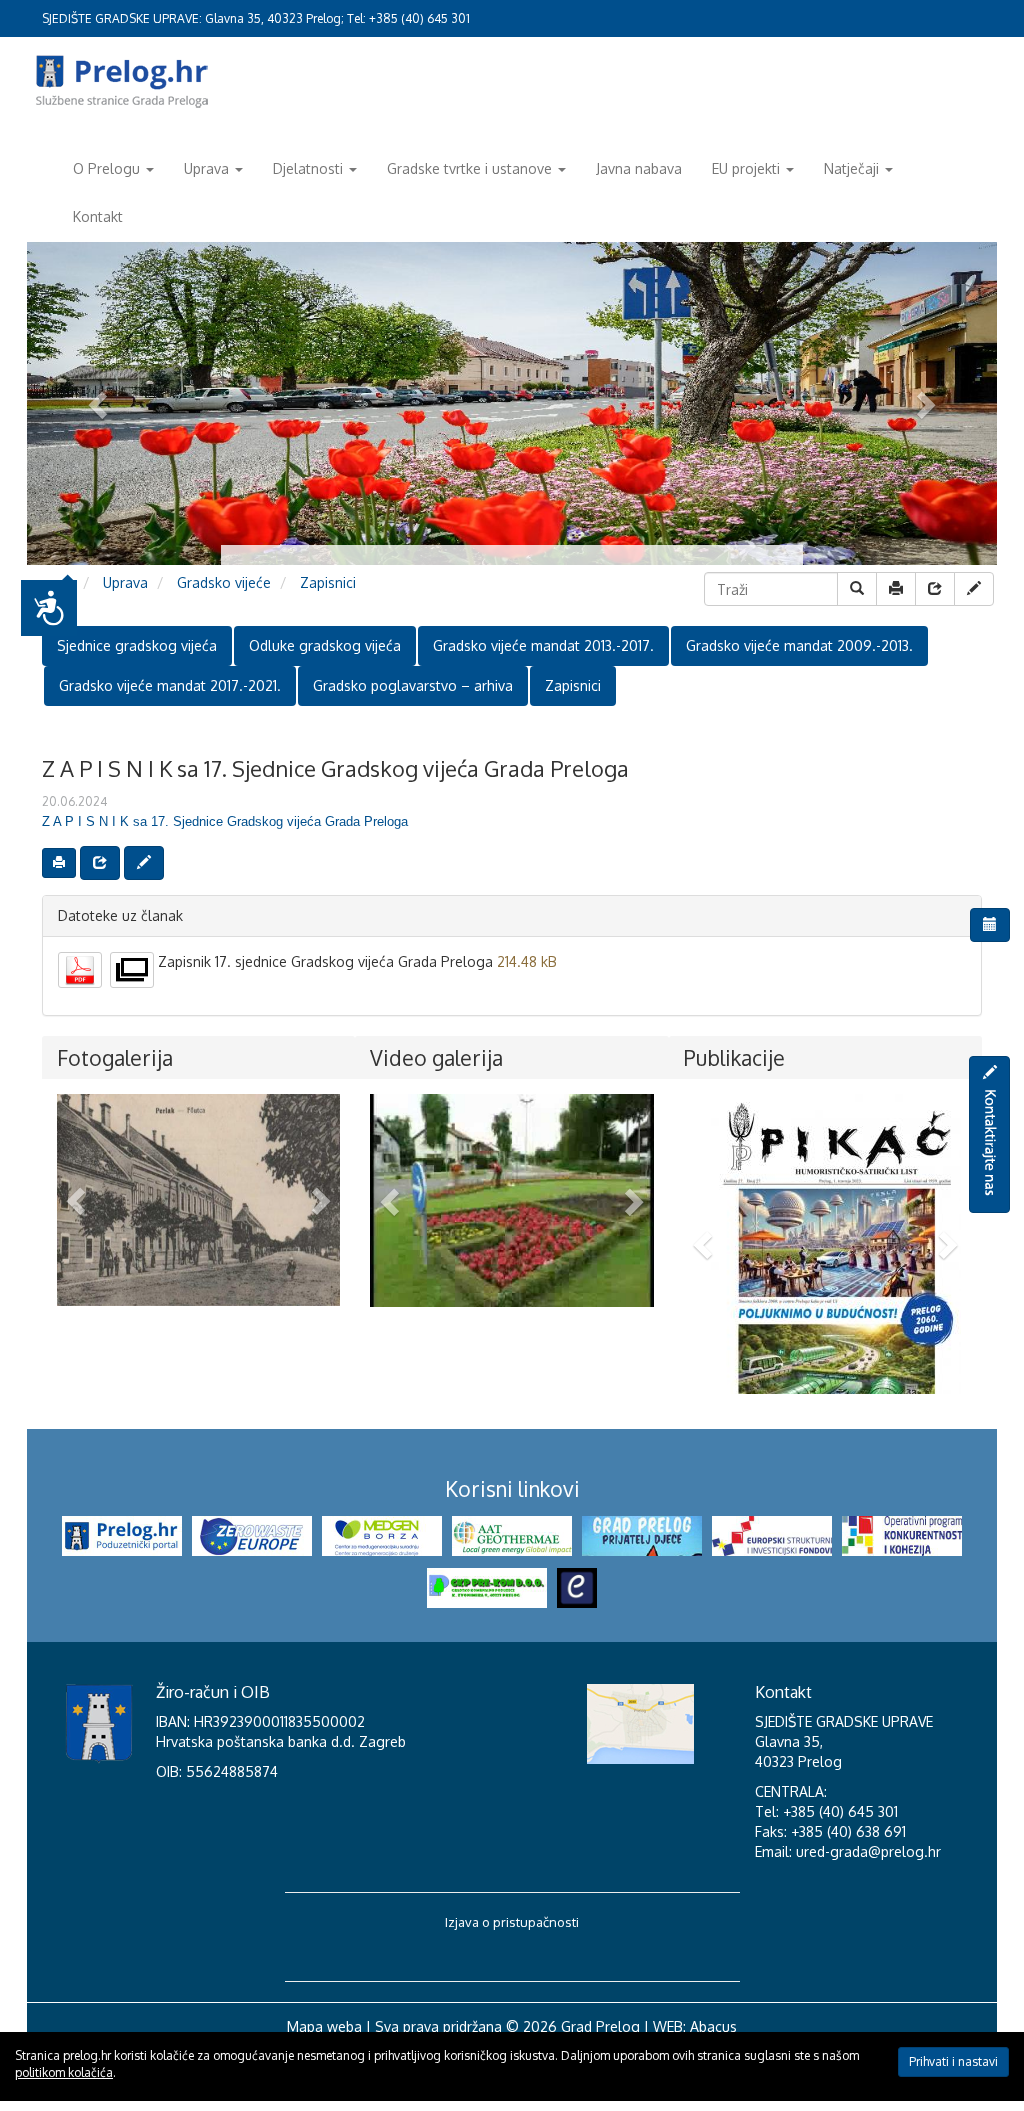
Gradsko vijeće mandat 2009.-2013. (799, 645)
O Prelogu (106, 168)
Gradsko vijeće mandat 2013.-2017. (543, 645)
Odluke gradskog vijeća (325, 645)
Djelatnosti (308, 168)
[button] (78, 1200)
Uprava (206, 168)
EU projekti (746, 168)
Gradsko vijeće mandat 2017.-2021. (170, 685)
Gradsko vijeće (224, 582)
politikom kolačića (64, 2072)
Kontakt (98, 216)
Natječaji (851, 168)
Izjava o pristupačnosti (512, 1982)
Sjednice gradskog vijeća (137, 645)
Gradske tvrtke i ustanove (469, 168)
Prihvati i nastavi (953, 2061)
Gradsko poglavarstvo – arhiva (413, 685)
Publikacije (734, 1057)
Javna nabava (639, 168)
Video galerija (436, 1057)
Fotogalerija (115, 1057)
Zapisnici (328, 582)
